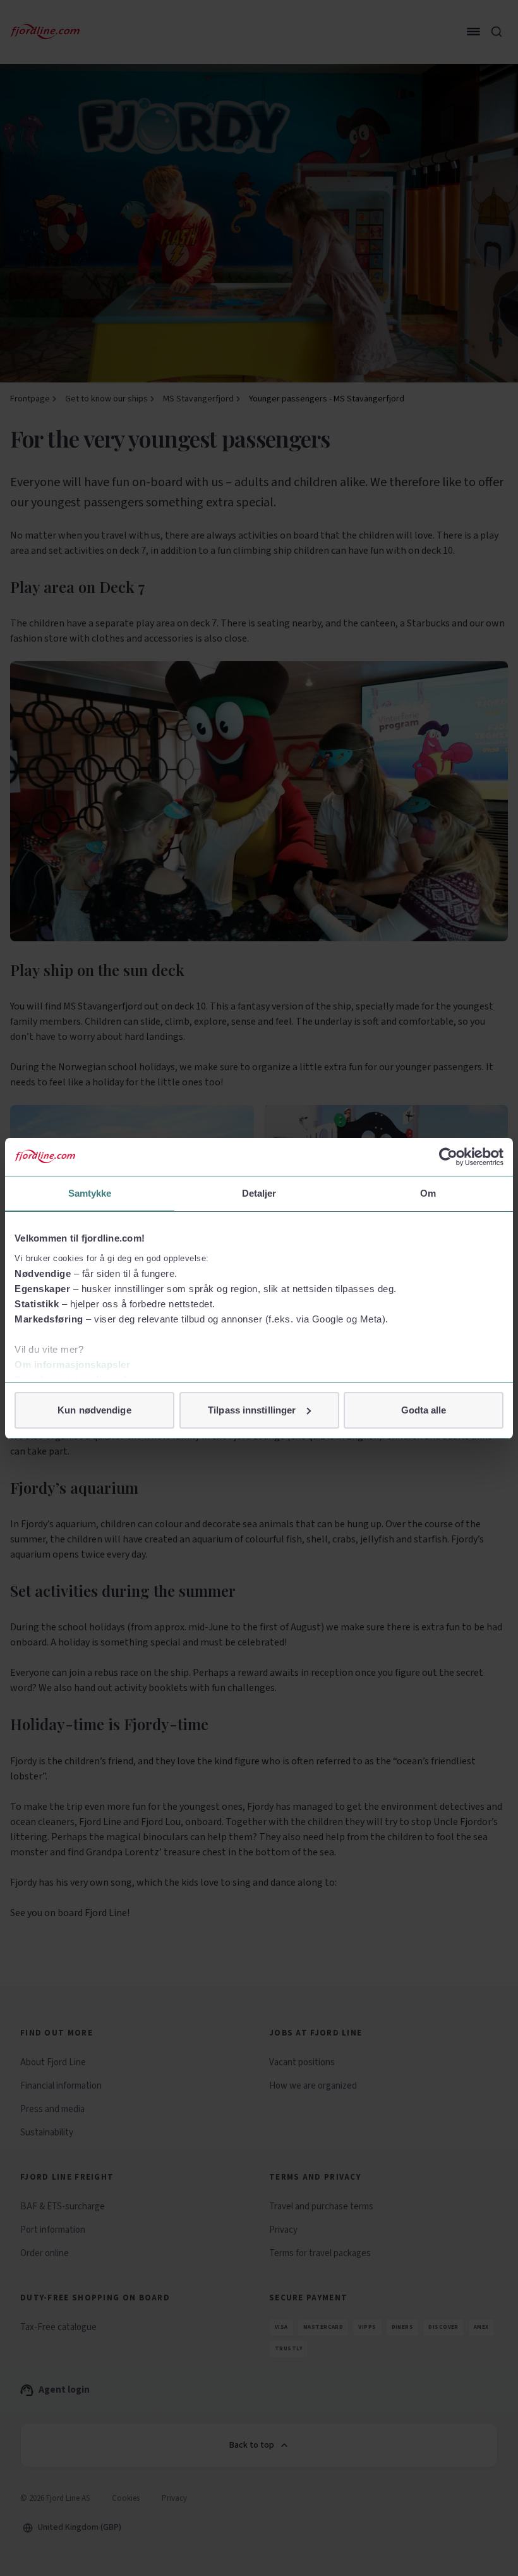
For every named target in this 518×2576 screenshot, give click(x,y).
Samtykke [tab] (90, 1193)
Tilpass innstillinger (252, 1410)
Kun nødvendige (94, 1410)
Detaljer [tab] (259, 1193)
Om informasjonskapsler (72, 1364)
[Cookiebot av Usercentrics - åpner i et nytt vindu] (448, 1157)
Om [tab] (428, 1193)
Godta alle (424, 1410)
